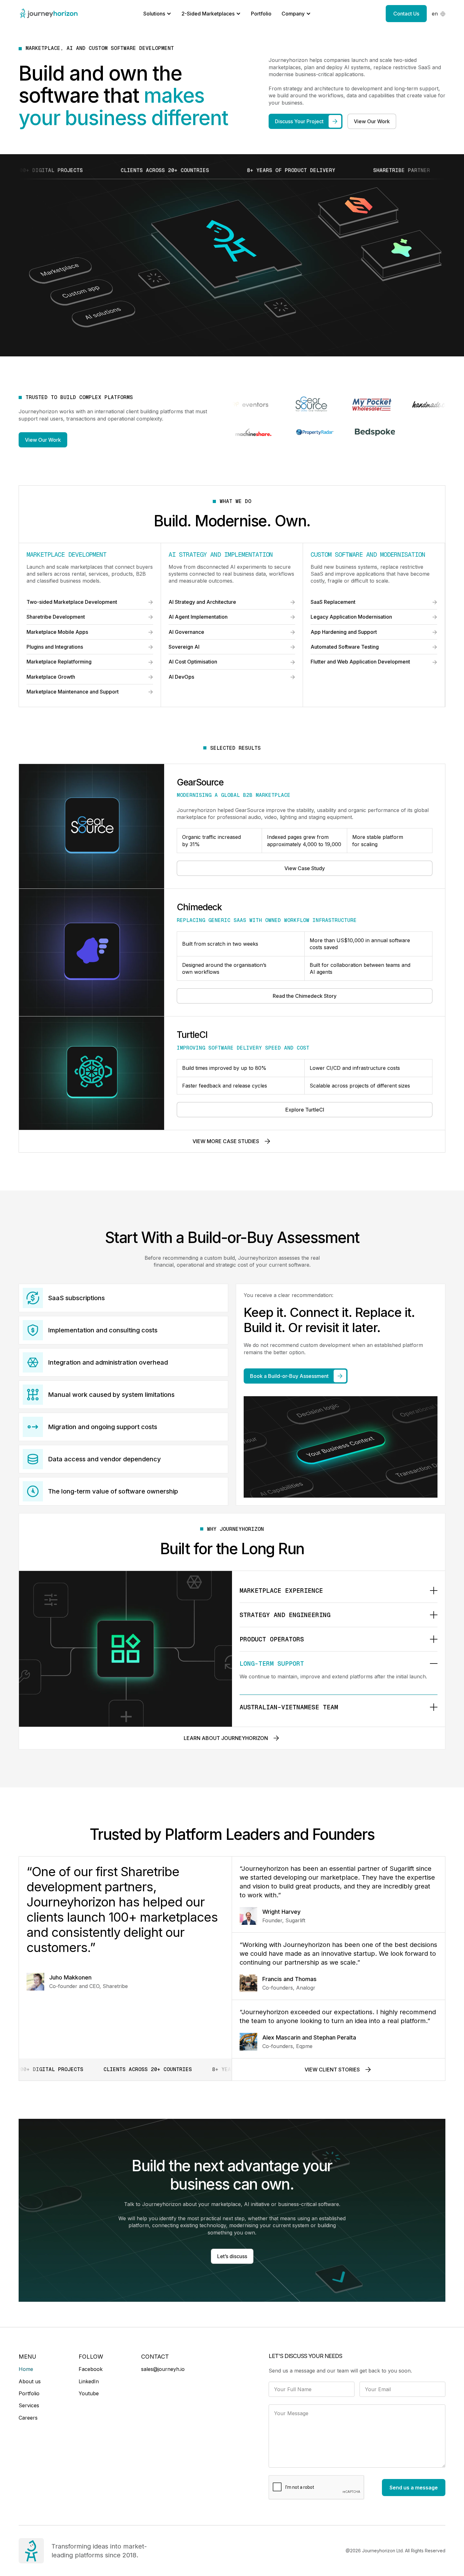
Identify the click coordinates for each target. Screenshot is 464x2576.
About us (30, 2381)
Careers (28, 2418)
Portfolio (261, 14)
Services (29, 2405)
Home (26, 2369)
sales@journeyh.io (163, 2369)
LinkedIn (89, 2381)
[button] (439, 14)
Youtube (89, 2393)
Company (293, 14)
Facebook (91, 2369)
